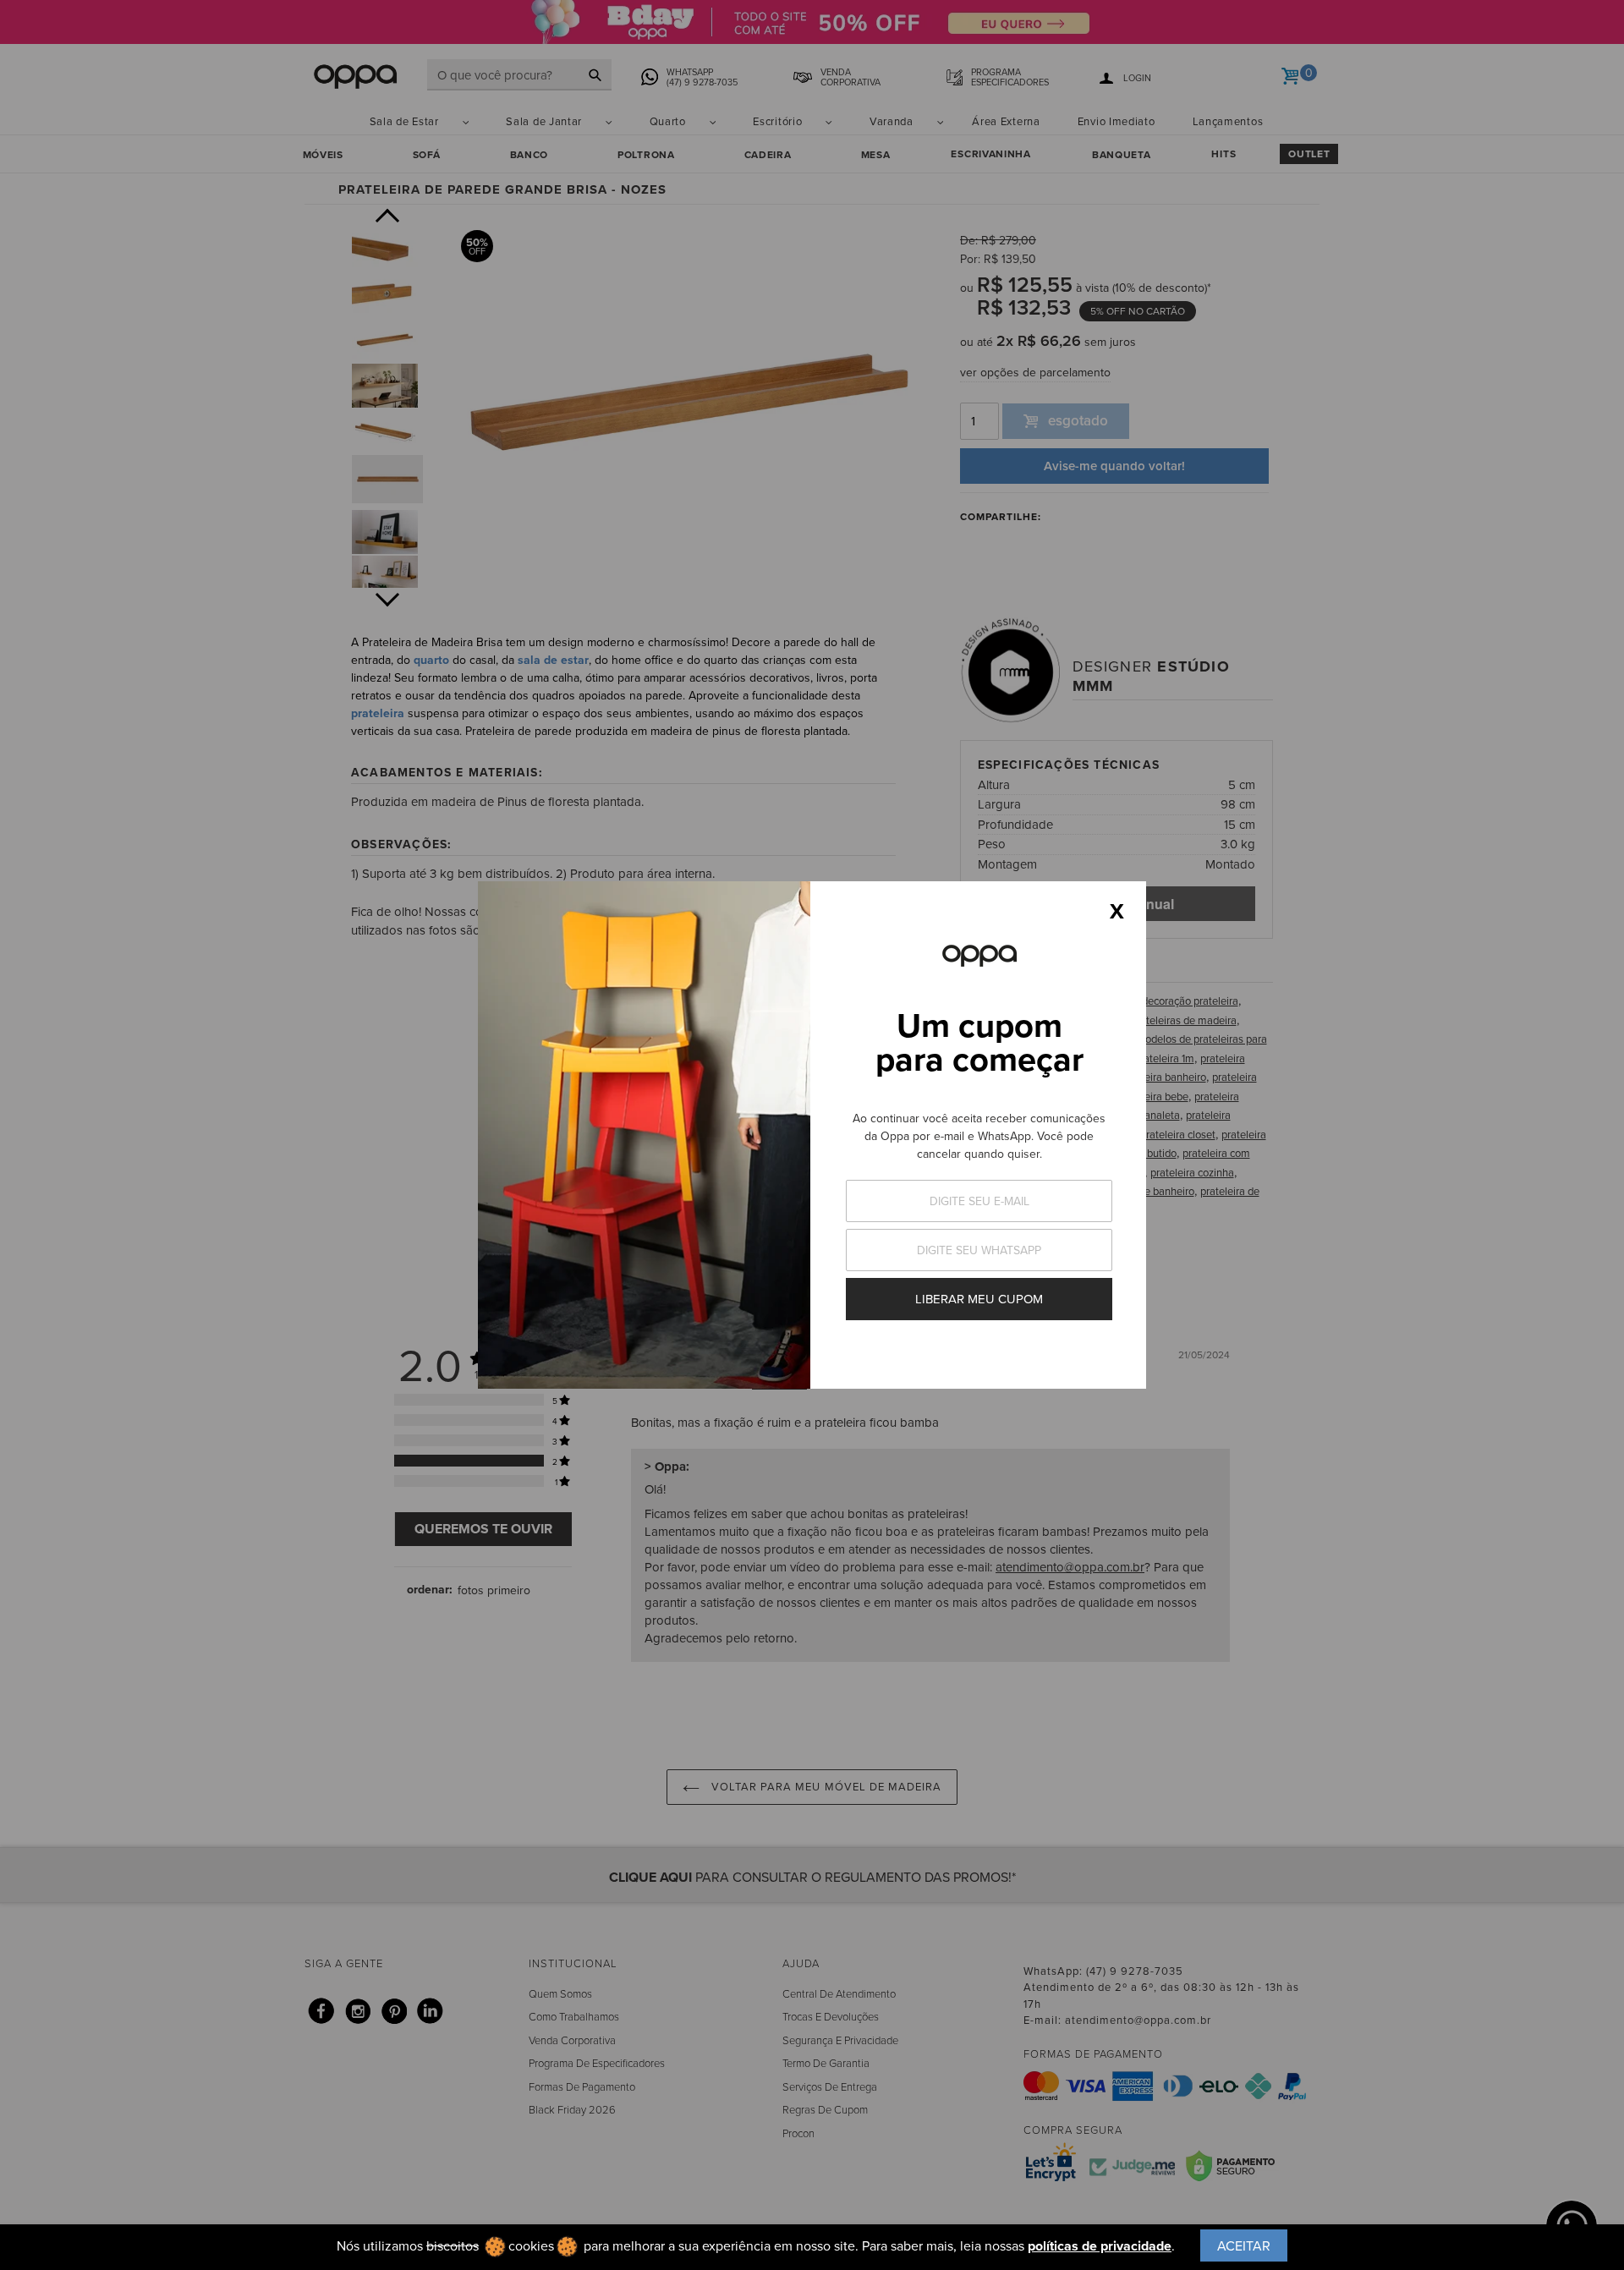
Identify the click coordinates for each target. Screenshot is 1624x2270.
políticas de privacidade (1100, 2246)
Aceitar (1244, 2245)
